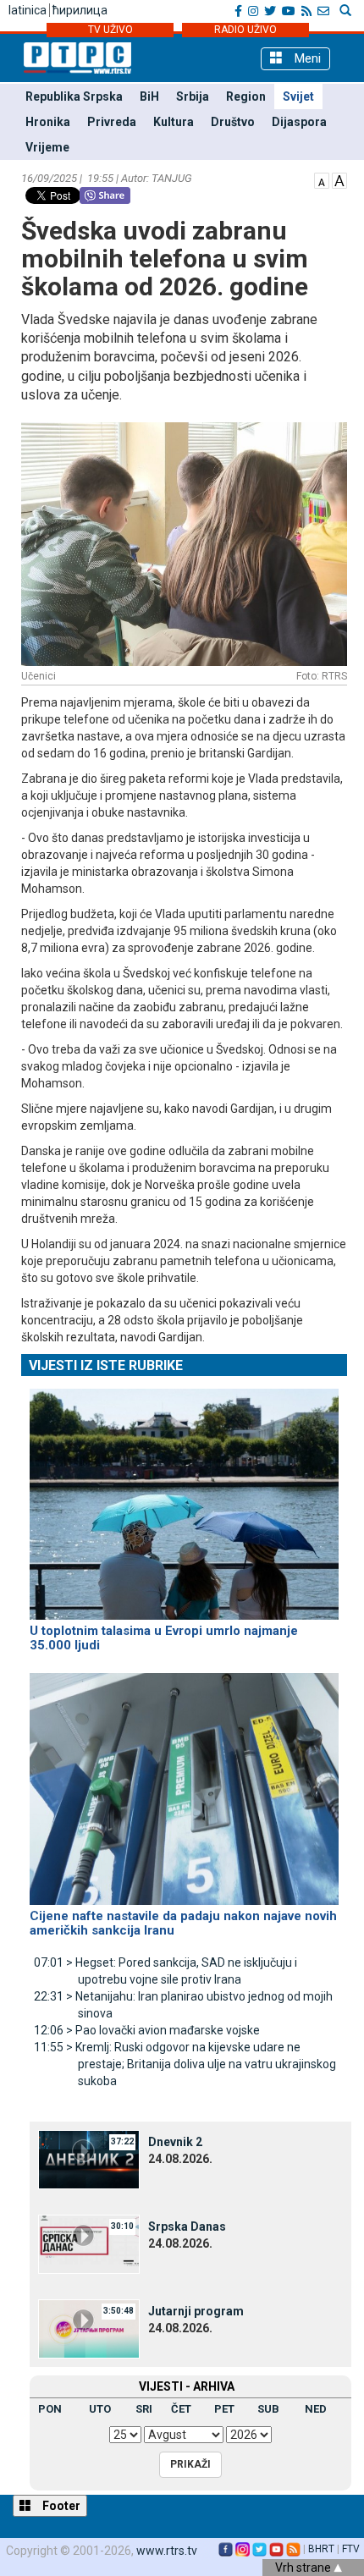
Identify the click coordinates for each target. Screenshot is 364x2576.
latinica (28, 10)
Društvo (233, 122)
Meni (306, 58)
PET (224, 2409)
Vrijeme (47, 147)
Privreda (112, 122)
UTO (100, 2409)
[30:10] (89, 2243)
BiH (149, 96)
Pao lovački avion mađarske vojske (147, 2030)
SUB (268, 2409)
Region (246, 96)
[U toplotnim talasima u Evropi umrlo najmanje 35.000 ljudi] (184, 1497)
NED (316, 2409)
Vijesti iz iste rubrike (106, 1365)
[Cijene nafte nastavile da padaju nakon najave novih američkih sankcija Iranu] (184, 1782)
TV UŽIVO (110, 30)
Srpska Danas (187, 2226)
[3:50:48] (89, 2328)
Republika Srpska (74, 96)
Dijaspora (299, 122)
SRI (144, 2409)
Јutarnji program (196, 2311)
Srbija (193, 96)
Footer (60, 2506)
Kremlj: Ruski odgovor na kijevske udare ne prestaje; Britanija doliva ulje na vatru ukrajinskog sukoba (185, 2064)
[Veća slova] (339, 179)
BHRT (321, 2549)
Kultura (174, 122)
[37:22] (89, 2159)
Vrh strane (304, 2568)
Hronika (48, 122)
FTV (351, 2549)
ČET (181, 2409)
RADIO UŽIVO (245, 30)
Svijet (298, 96)
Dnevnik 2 (175, 2142)
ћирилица (80, 10)
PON (50, 2409)
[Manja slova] (322, 179)
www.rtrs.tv (167, 2551)
